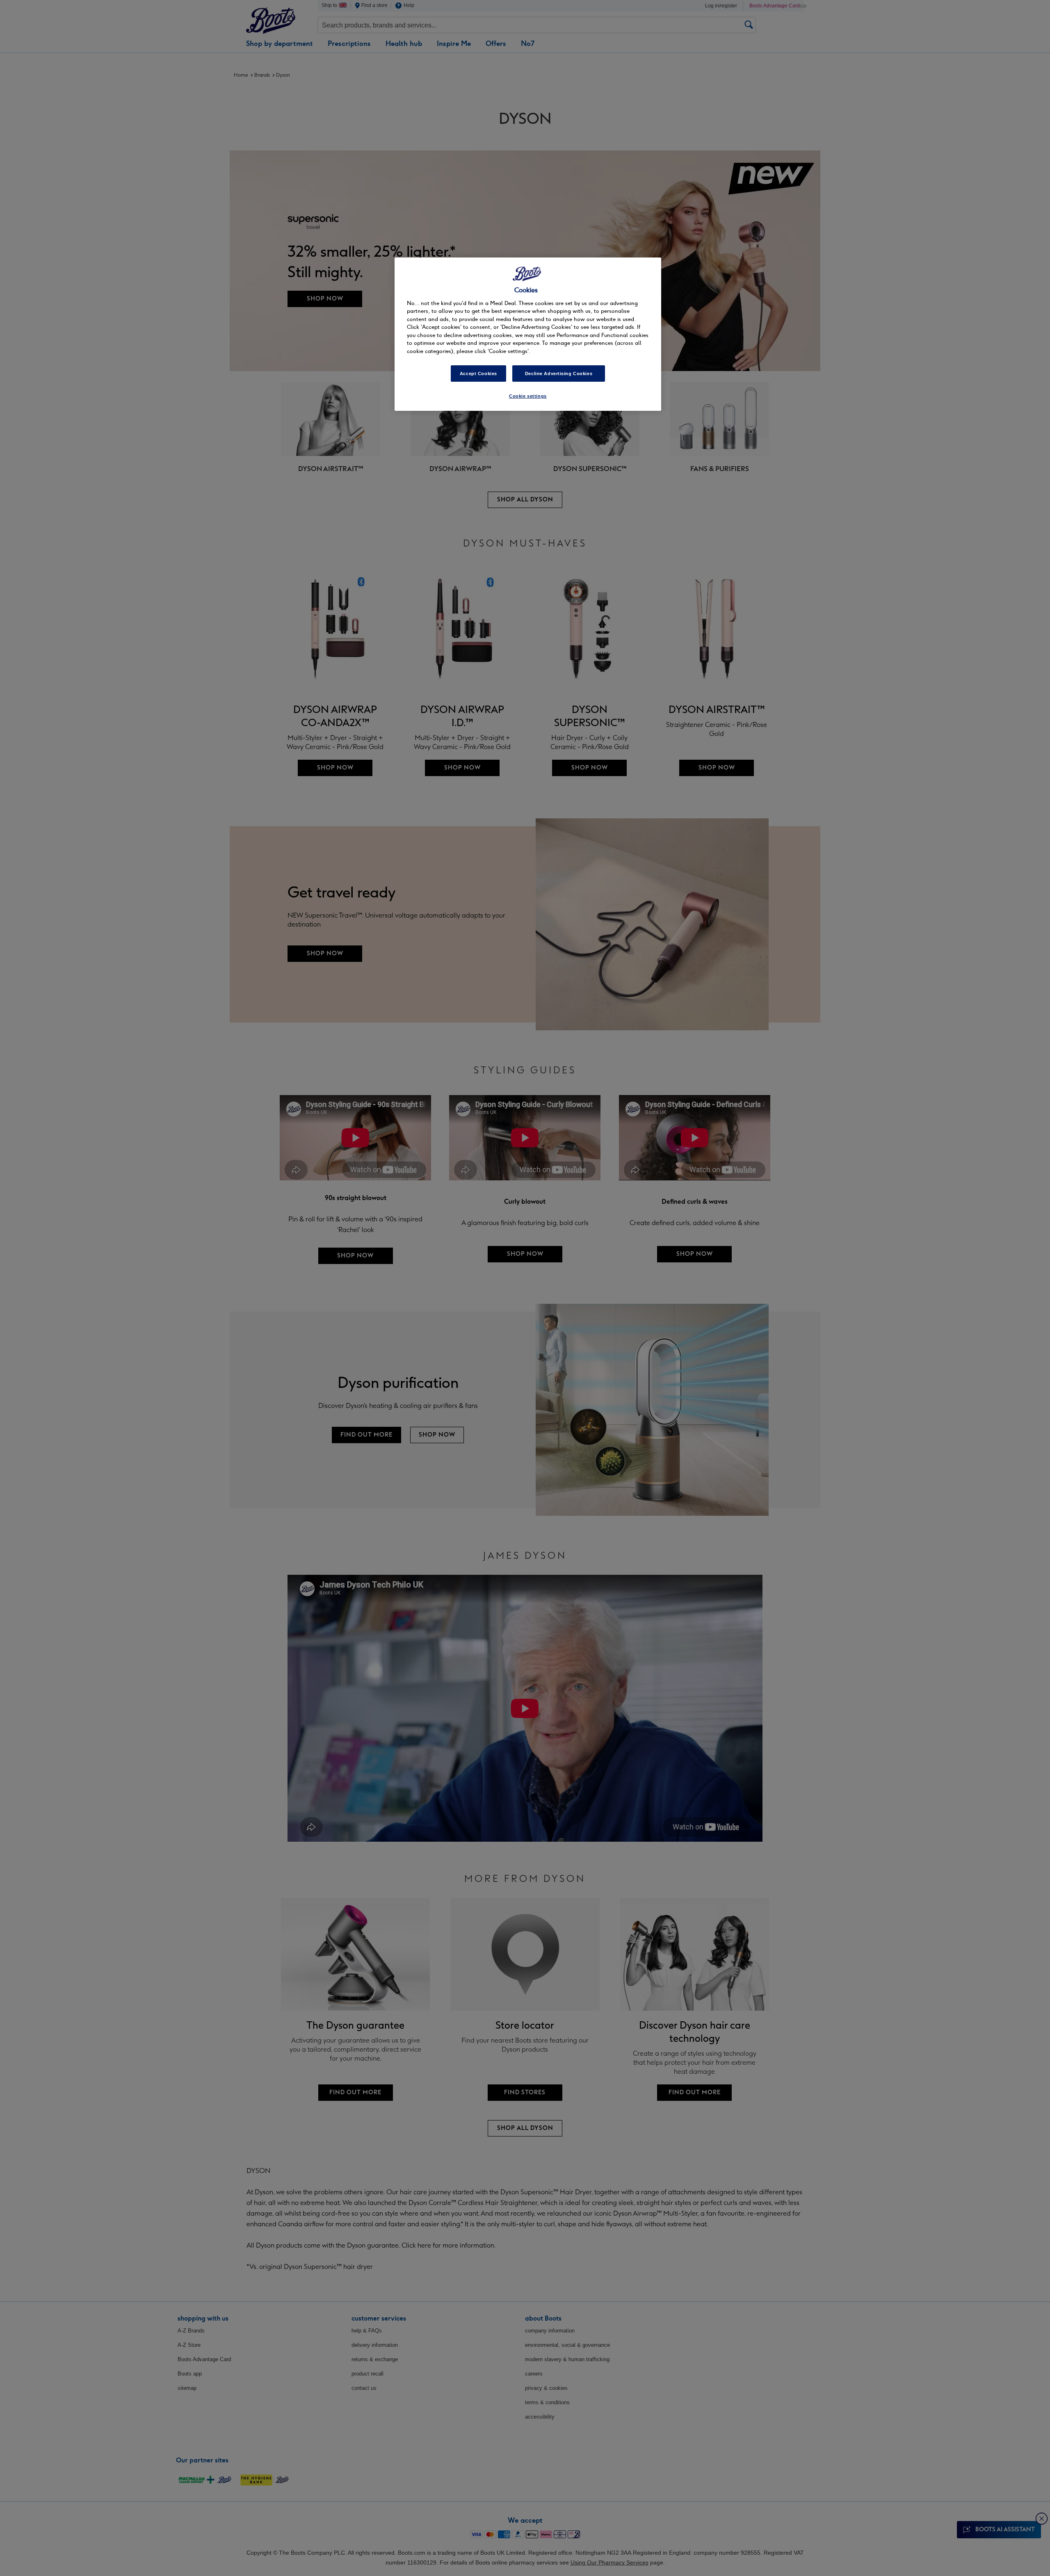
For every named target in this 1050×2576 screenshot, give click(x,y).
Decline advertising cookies (559, 374)
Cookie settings (528, 396)
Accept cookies (478, 374)
